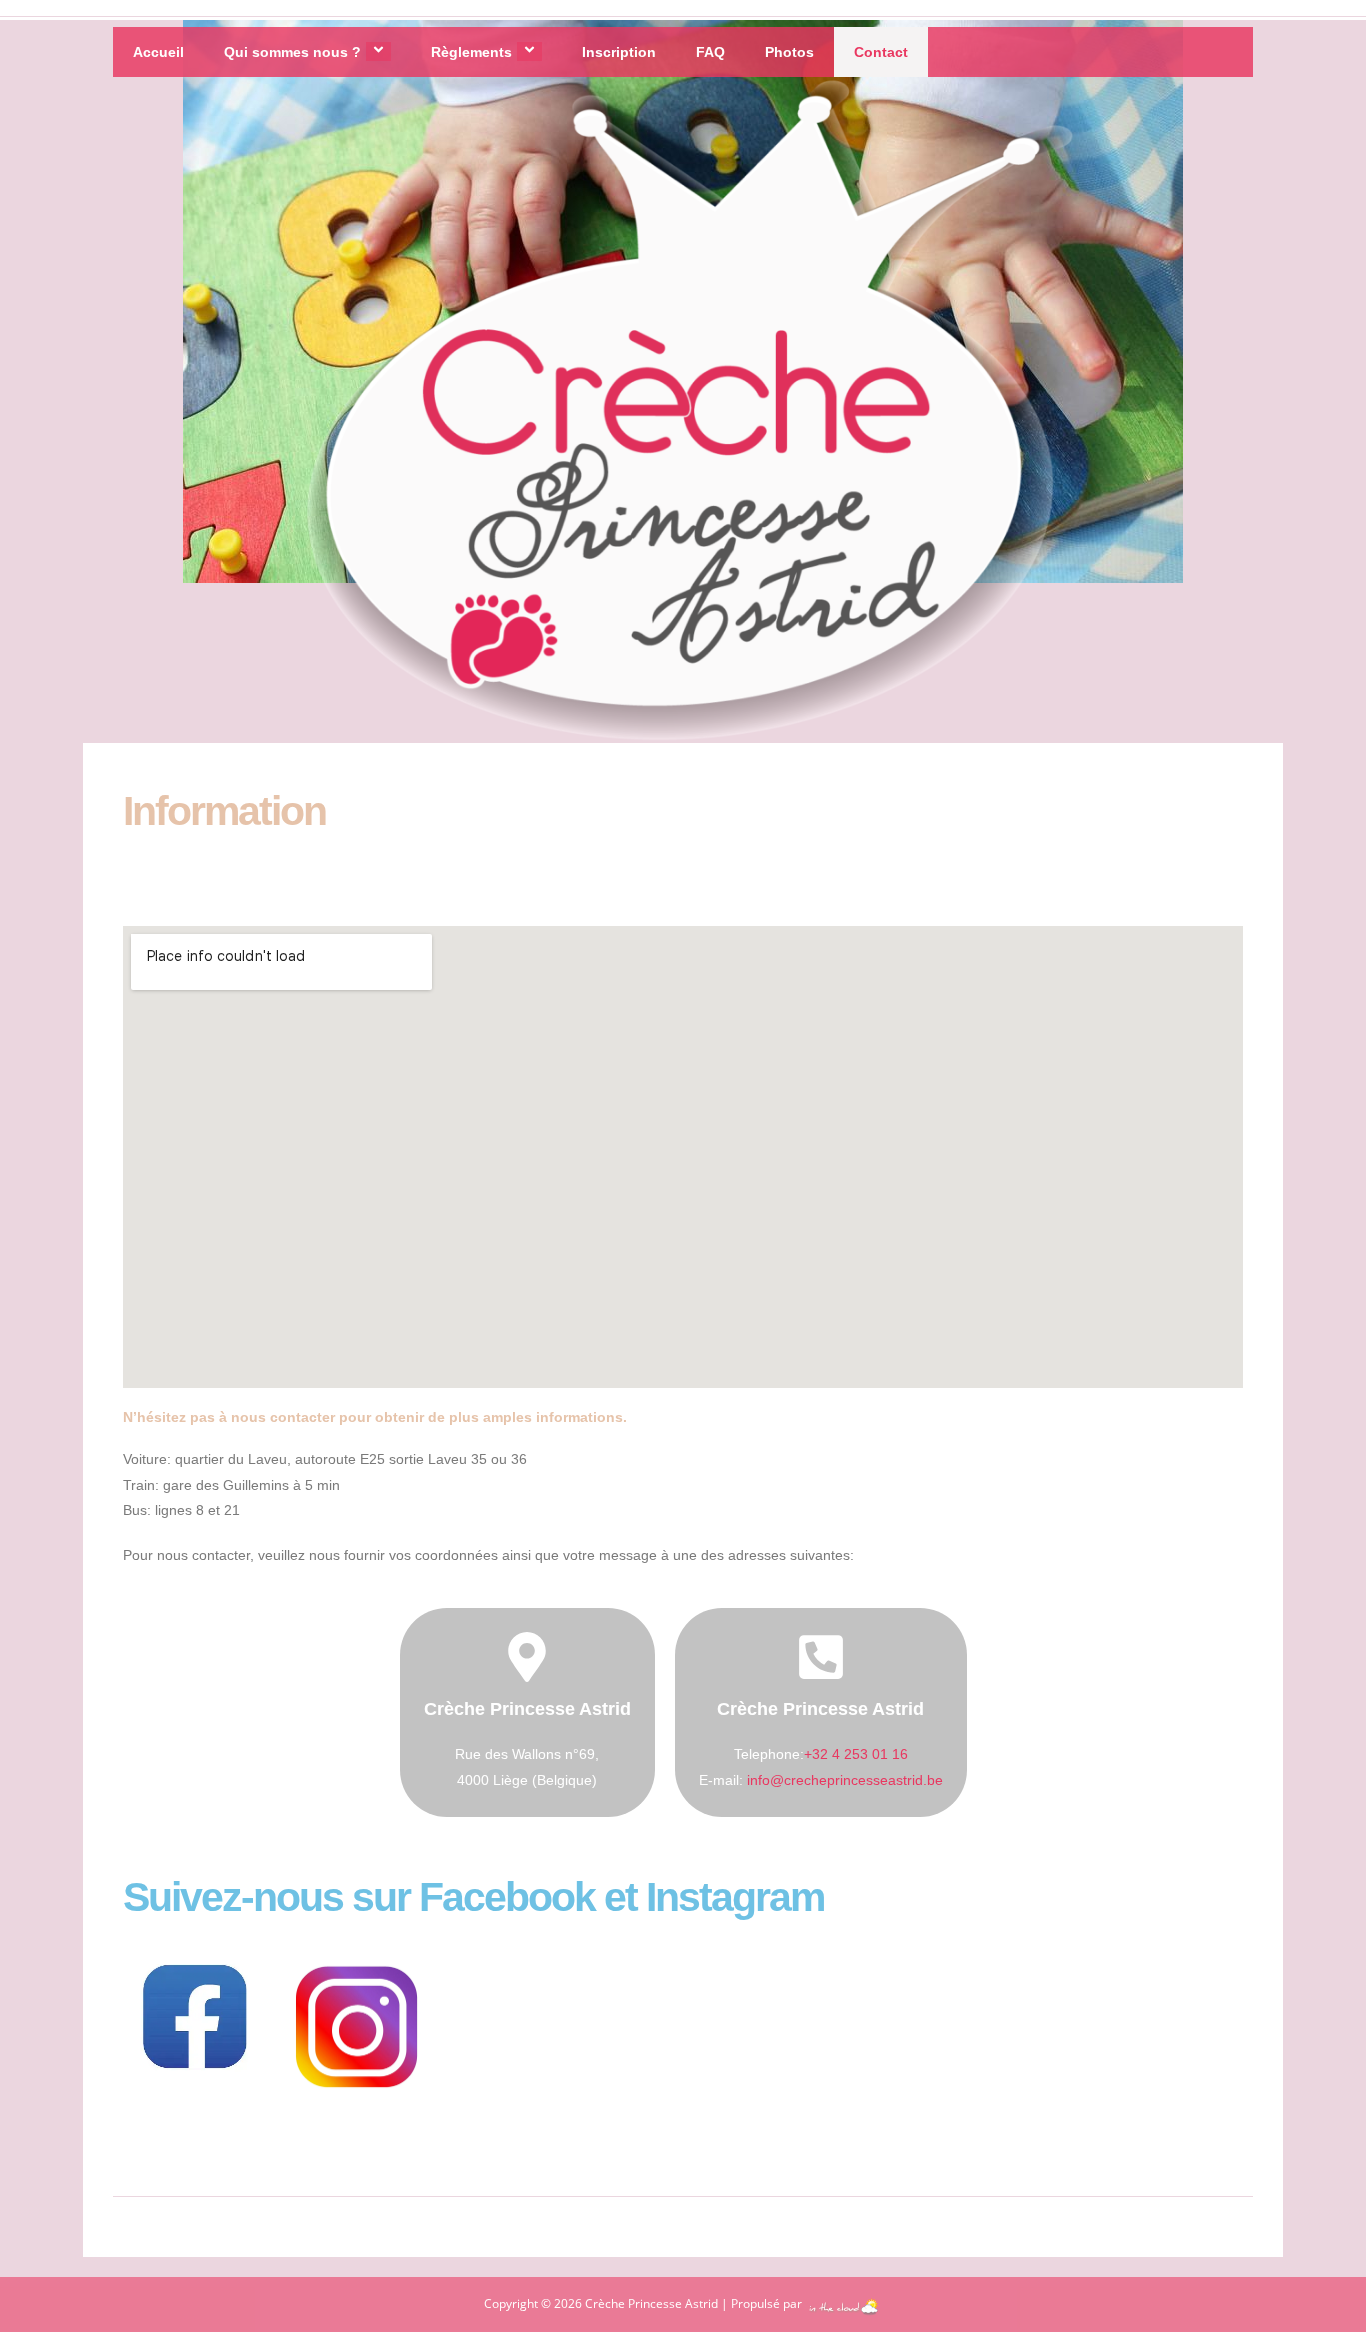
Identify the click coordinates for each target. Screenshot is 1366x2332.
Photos (789, 52)
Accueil (158, 52)
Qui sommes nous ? (292, 52)
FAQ (710, 52)
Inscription (619, 52)
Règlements (471, 52)
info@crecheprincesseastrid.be (845, 1780)
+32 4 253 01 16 (856, 1754)
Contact (881, 52)
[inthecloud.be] (843, 2303)
